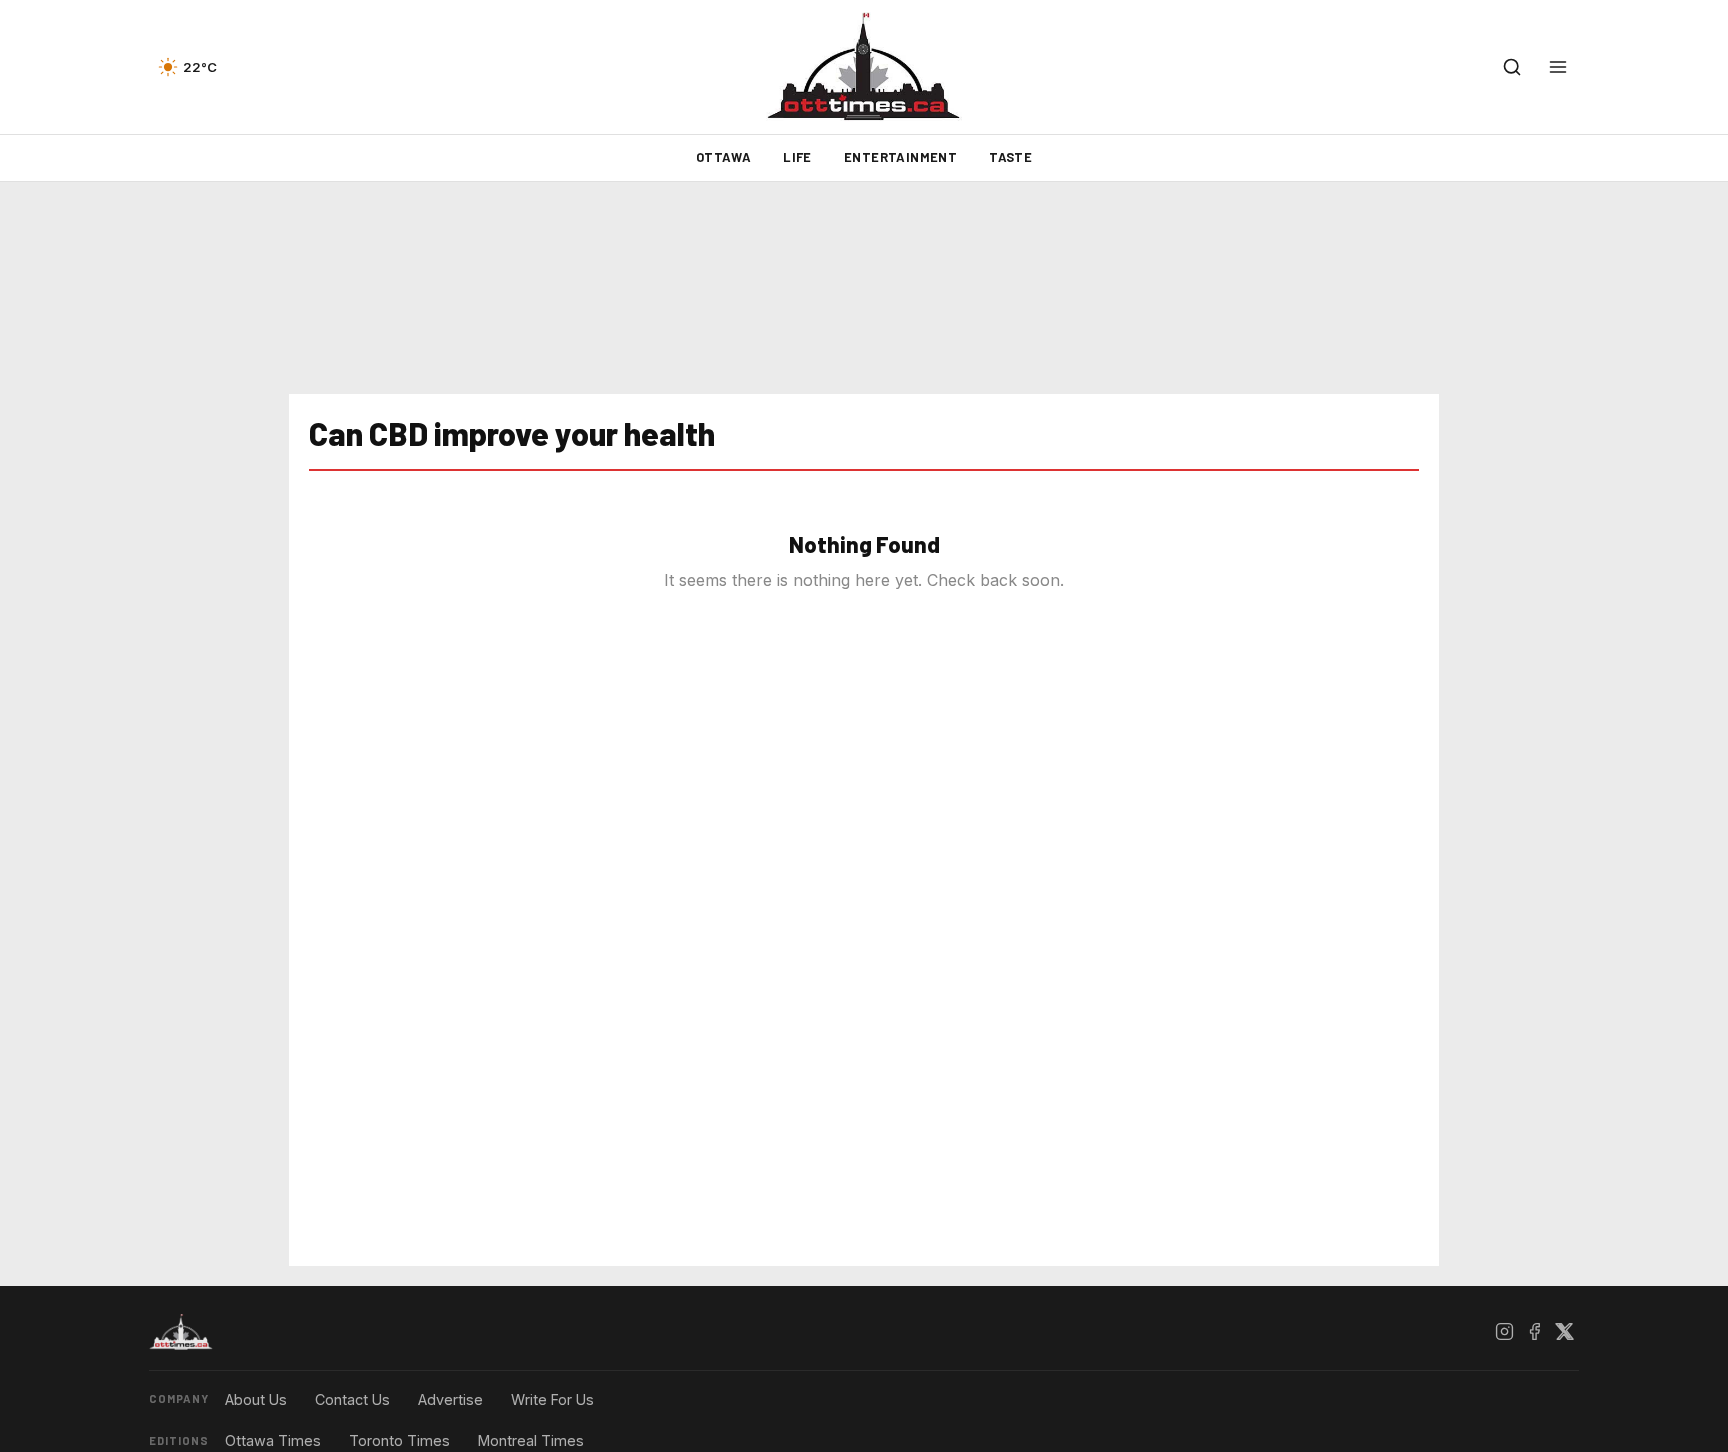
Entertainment (900, 157)
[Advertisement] (864, 288)
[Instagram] (1504, 1332)
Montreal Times (531, 1440)
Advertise (450, 1399)
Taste (1010, 157)
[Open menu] (1558, 67)
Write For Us (552, 1399)
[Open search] (1512, 67)
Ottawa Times (273, 1440)
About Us (256, 1399)
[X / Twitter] (1564, 1332)
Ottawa (723, 157)
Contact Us (352, 1399)
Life (797, 157)
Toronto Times (399, 1440)
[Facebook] (1534, 1332)
